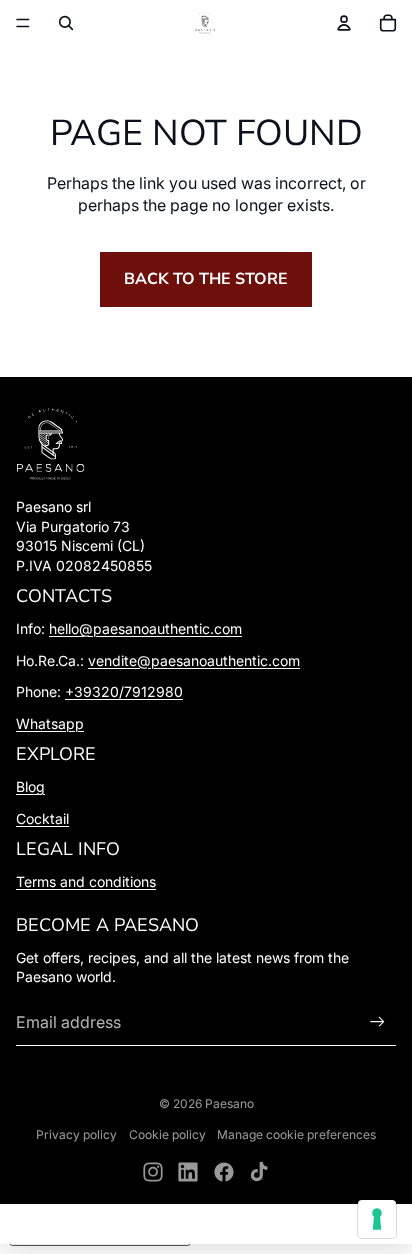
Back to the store (206, 279)
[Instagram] (153, 1172)
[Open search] (66, 23)
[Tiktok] (259, 1172)
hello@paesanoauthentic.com (145, 628)
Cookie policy (167, 1134)
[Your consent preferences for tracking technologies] (377, 1219)
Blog (30, 786)
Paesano (229, 1103)
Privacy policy (76, 1134)
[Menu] (23, 23)
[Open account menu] (344, 23)
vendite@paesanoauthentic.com (194, 660)
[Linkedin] (188, 1172)
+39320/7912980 (124, 691)
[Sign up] (377, 1021)
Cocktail (42, 818)
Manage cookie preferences (296, 1134)
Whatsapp (50, 723)
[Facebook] (224, 1172)
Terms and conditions (86, 881)
